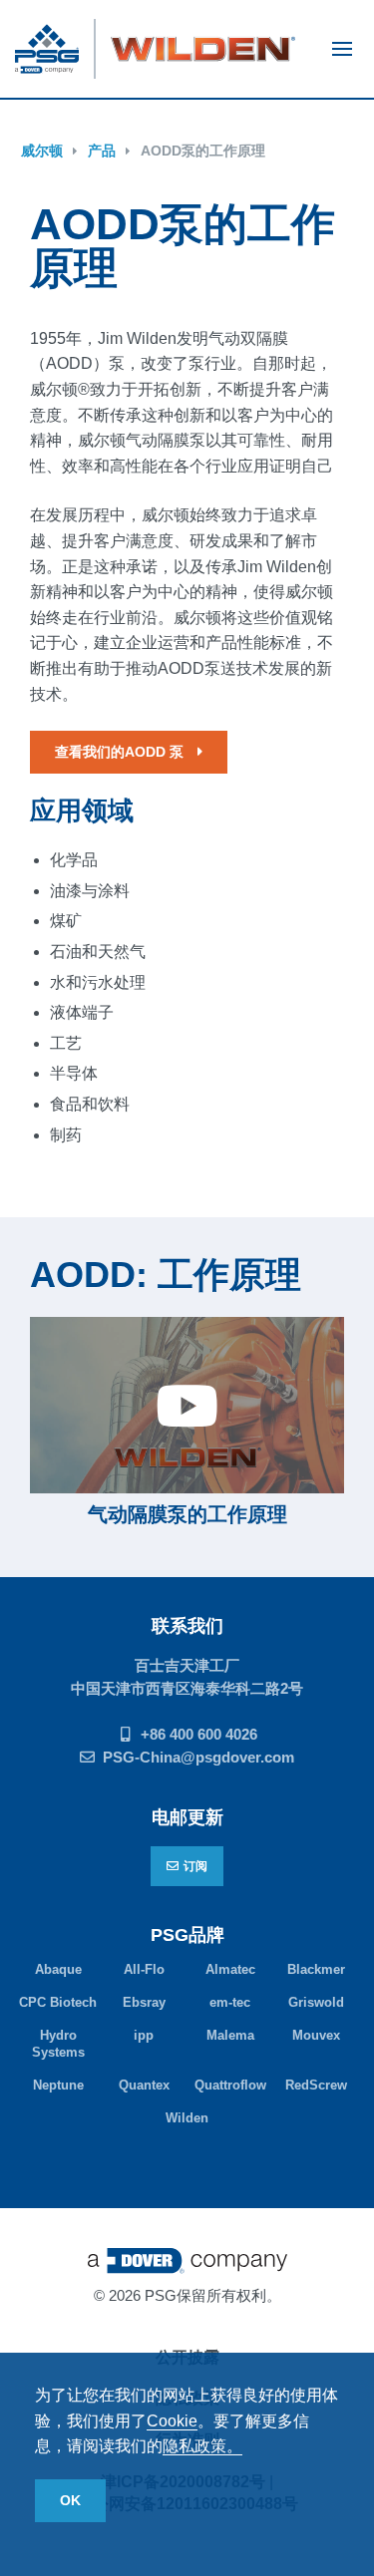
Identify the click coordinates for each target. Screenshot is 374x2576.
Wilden (187, 2118)
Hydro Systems (58, 2044)
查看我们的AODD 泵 (121, 752)
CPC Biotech (58, 2002)
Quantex (144, 2085)
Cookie (172, 2421)
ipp (144, 2035)
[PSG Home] (55, 49)
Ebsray (144, 2002)
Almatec (230, 1969)
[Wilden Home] (203, 49)
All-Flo (144, 1969)
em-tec (230, 2002)
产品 (102, 151)
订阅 (195, 1866)
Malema (230, 2035)
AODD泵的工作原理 (203, 151)
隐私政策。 (202, 2446)
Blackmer (316, 1969)
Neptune (58, 2085)
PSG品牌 (187, 1935)
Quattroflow (230, 2085)
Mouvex (316, 2035)
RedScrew (316, 2085)
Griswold (316, 2002)
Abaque (58, 1969)
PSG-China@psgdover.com (198, 1757)
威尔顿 (42, 151)
